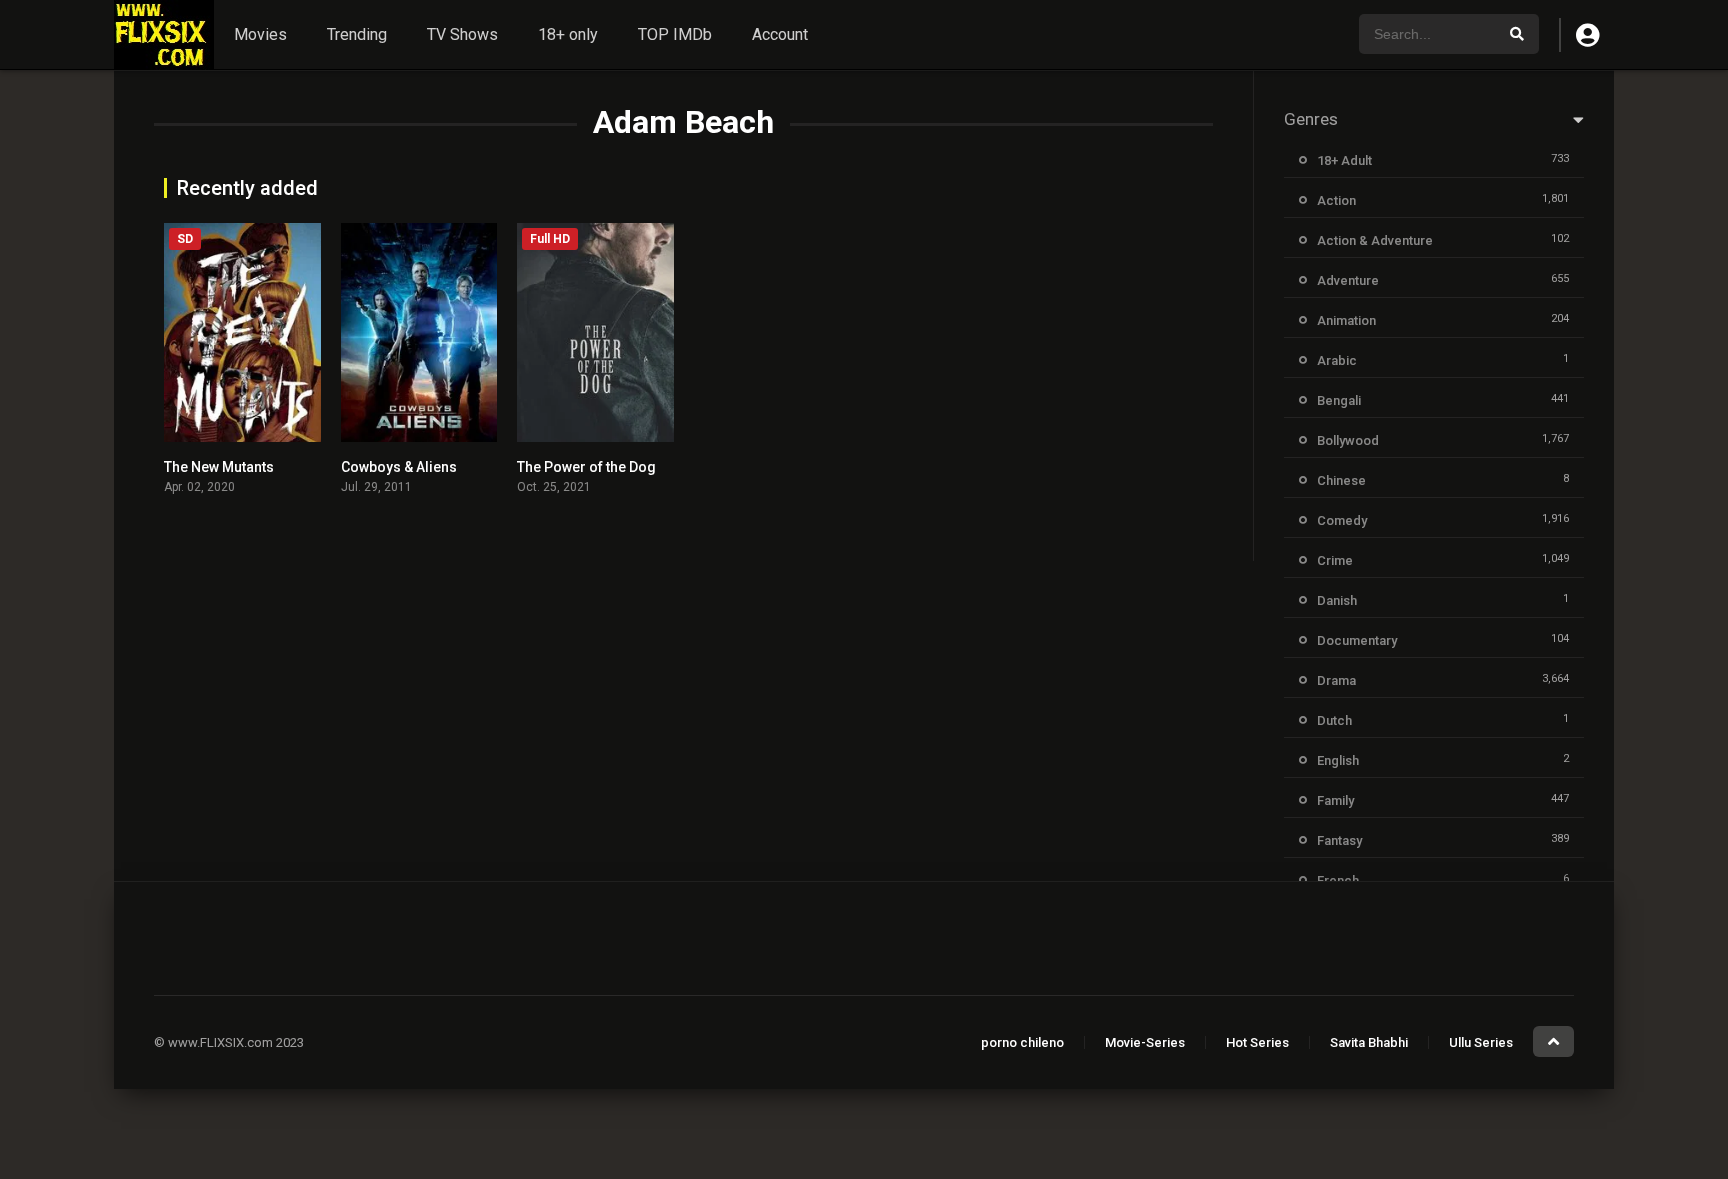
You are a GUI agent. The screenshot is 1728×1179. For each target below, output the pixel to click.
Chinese (1341, 480)
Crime (1335, 560)
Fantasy (1339, 840)
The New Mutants (219, 467)
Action (1336, 200)
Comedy (1342, 520)
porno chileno (1022, 1042)
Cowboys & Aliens (399, 467)
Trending (357, 34)
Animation (1346, 320)
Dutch (1334, 720)
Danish (1337, 600)
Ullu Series (1481, 1042)
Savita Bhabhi (1369, 1042)
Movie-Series (1145, 1042)
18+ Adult (1344, 160)
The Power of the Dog (586, 467)
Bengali (1339, 400)
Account (780, 34)
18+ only (568, 34)
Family (1335, 800)
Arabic (1337, 360)
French (1338, 880)
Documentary (1357, 640)
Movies (260, 34)
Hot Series (1257, 1042)
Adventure (1348, 280)
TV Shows (462, 34)
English (1338, 760)
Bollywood (1348, 440)
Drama (1336, 680)
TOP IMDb (675, 34)
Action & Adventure (1375, 240)
